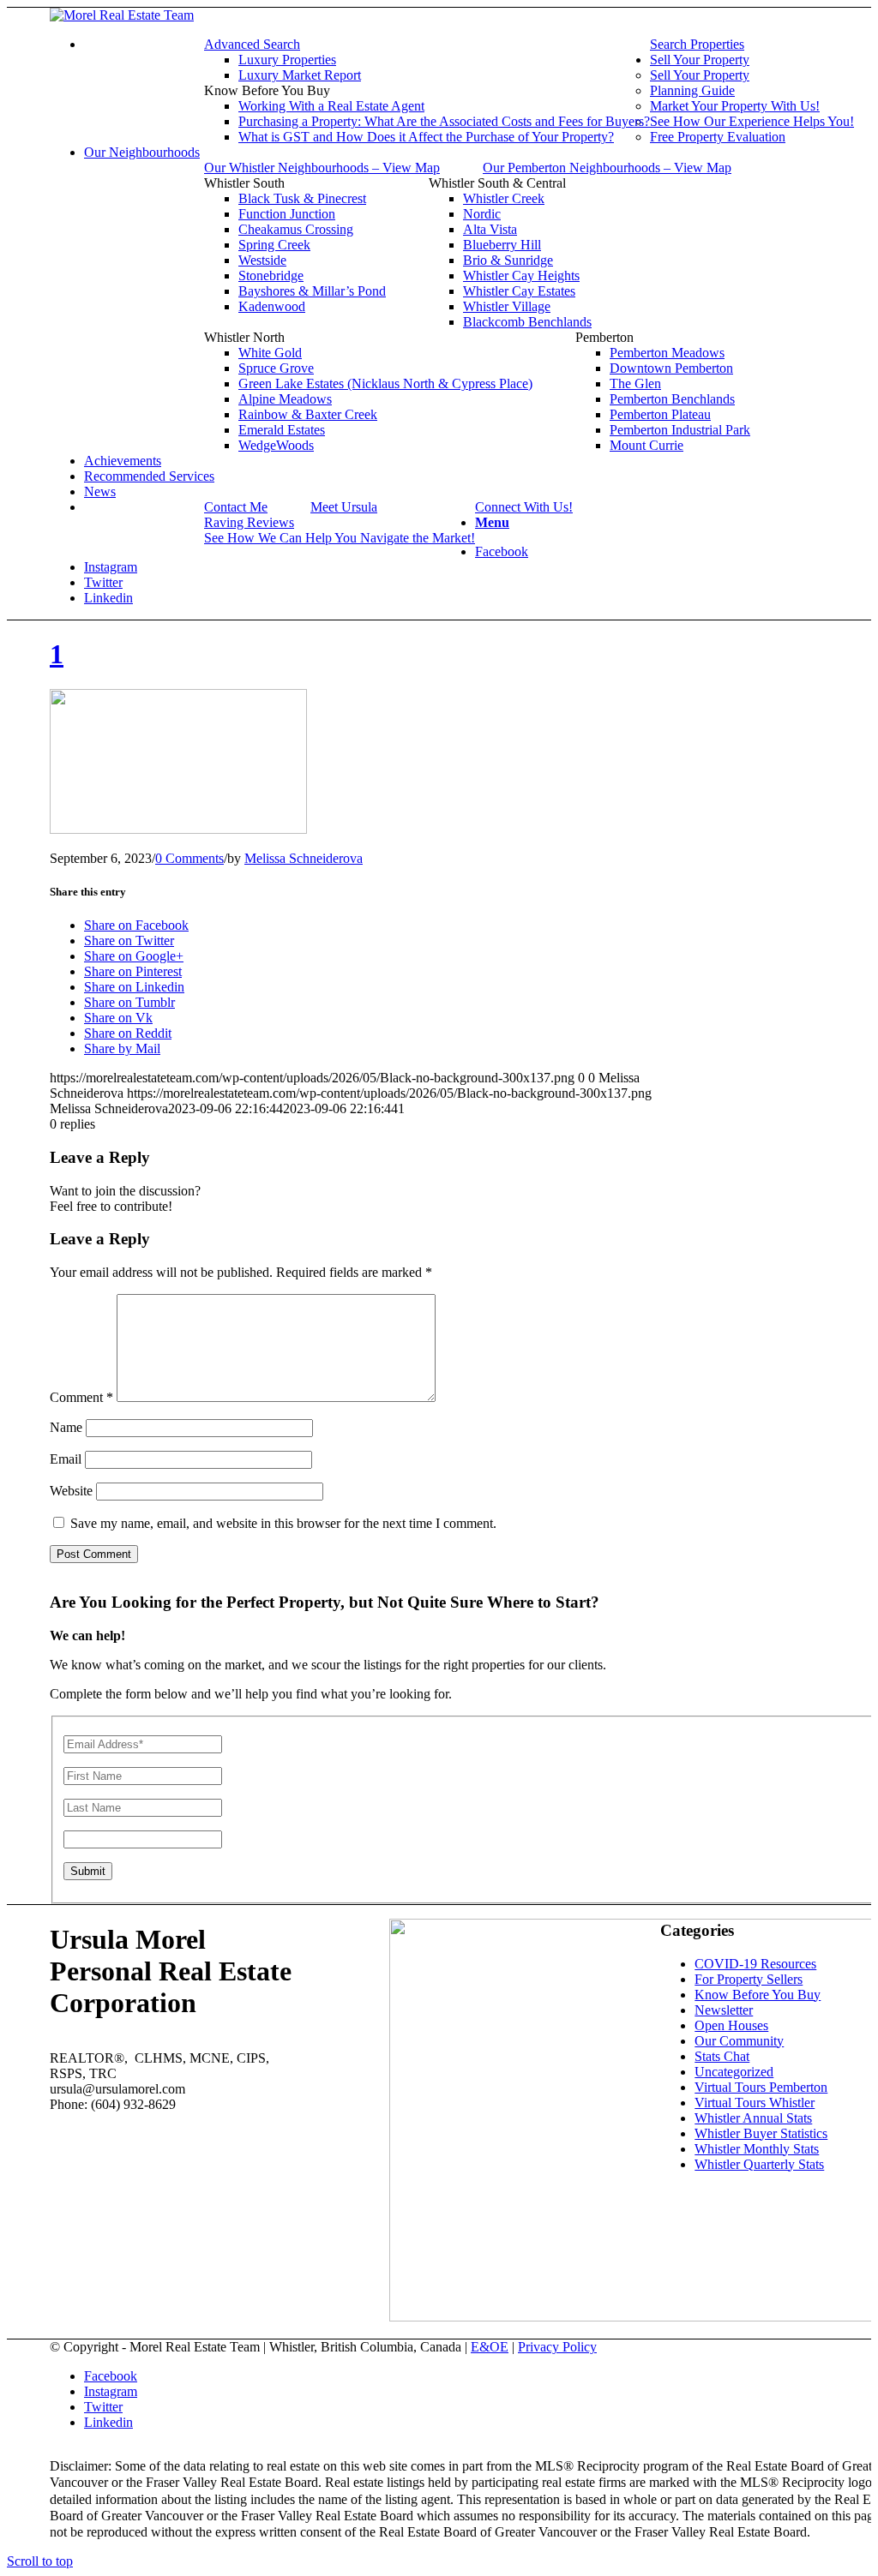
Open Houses (731, 2025)
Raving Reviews (249, 522)
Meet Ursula (344, 507)
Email (66, 1459)
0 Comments (189, 858)
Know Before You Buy (758, 1995)
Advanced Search (252, 44)
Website (71, 1491)
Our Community (739, 2041)
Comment (81, 1397)
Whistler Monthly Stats (757, 2149)
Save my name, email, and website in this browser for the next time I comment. (283, 1523)
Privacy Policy (557, 2347)
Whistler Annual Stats (753, 2118)
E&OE (490, 2347)
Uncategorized (734, 2072)
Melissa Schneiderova (304, 858)
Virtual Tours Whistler (755, 2103)
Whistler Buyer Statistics (761, 2133)
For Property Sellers (749, 1979)
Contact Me (236, 507)
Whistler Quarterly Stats (759, 2164)
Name (66, 1427)
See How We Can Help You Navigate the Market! (340, 538)
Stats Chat (722, 2056)
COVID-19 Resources (755, 1964)
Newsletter (724, 2010)
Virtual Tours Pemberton (761, 2087)
